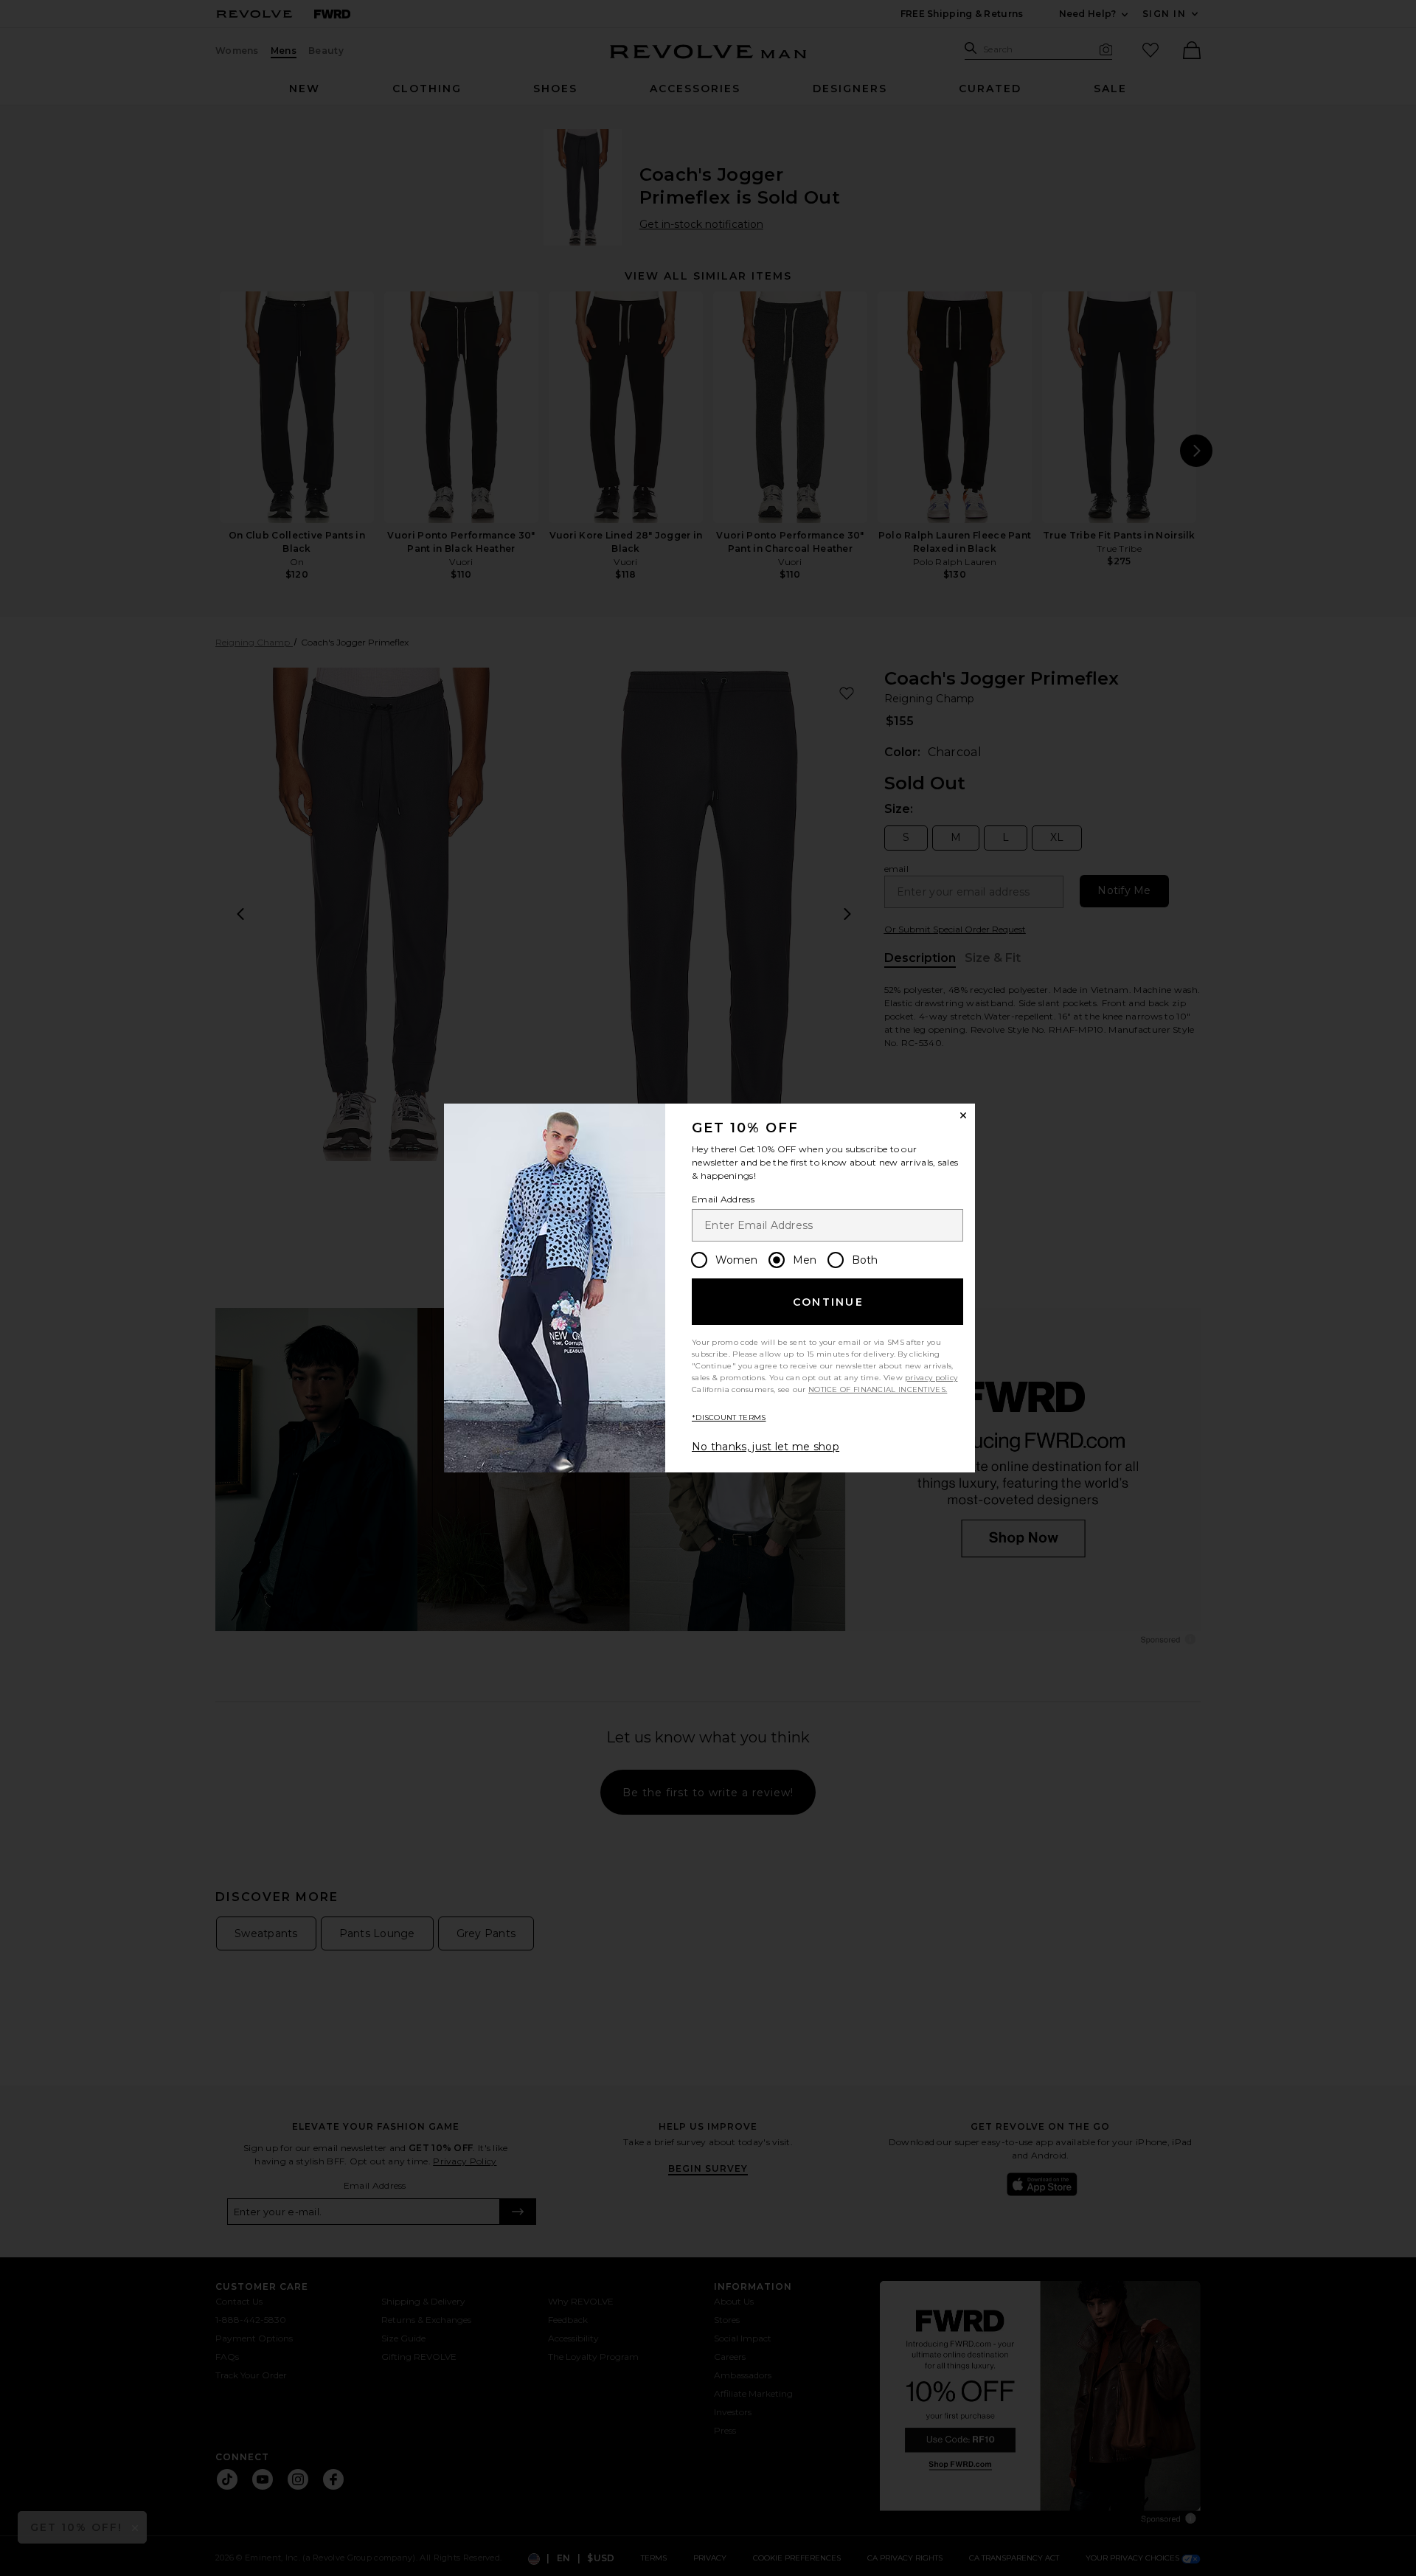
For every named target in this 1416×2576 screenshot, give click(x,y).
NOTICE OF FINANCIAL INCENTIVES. (878, 1389)
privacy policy (931, 1378)
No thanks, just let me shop (766, 1447)
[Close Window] (963, 1115)
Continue (828, 1302)
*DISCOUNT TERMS (729, 1417)
